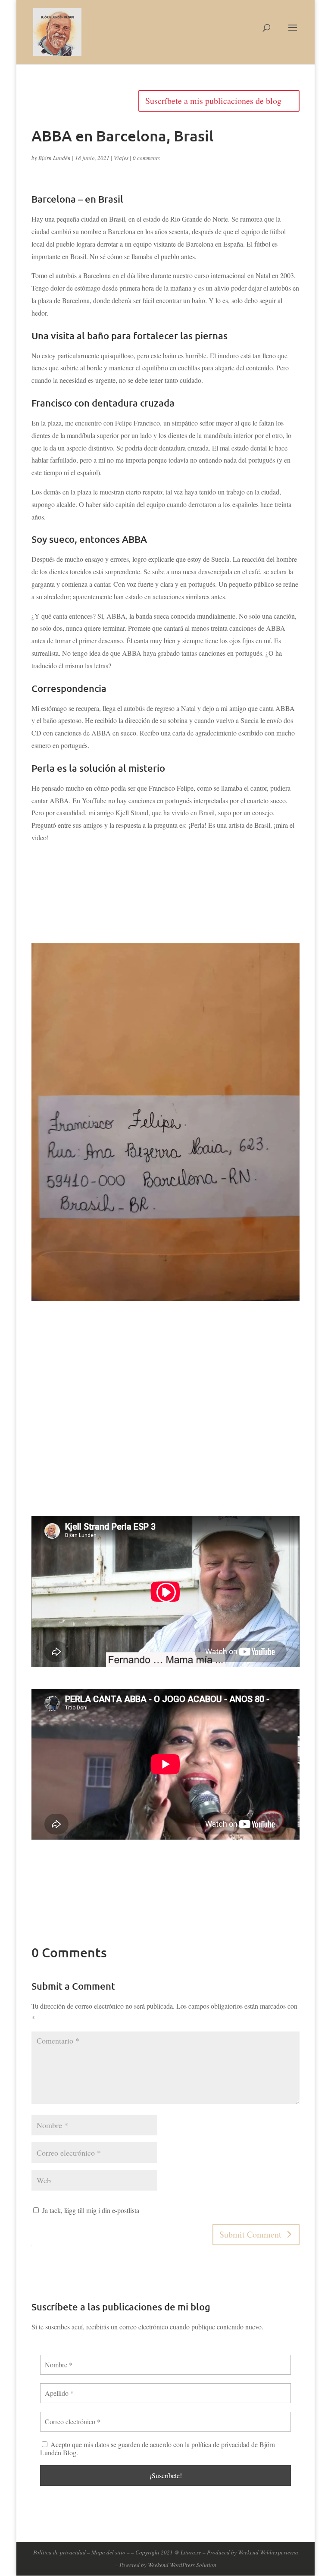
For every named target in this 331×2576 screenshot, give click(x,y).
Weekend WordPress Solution (182, 2565)
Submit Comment (250, 2234)
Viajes (121, 158)
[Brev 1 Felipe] (165, 1298)
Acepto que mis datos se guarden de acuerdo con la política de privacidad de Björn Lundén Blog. (158, 2448)
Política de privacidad (59, 2552)
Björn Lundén (55, 158)
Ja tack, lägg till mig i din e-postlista (90, 2210)
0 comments (146, 158)
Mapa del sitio (108, 2552)
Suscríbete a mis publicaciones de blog (213, 101)
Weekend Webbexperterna (268, 2552)
